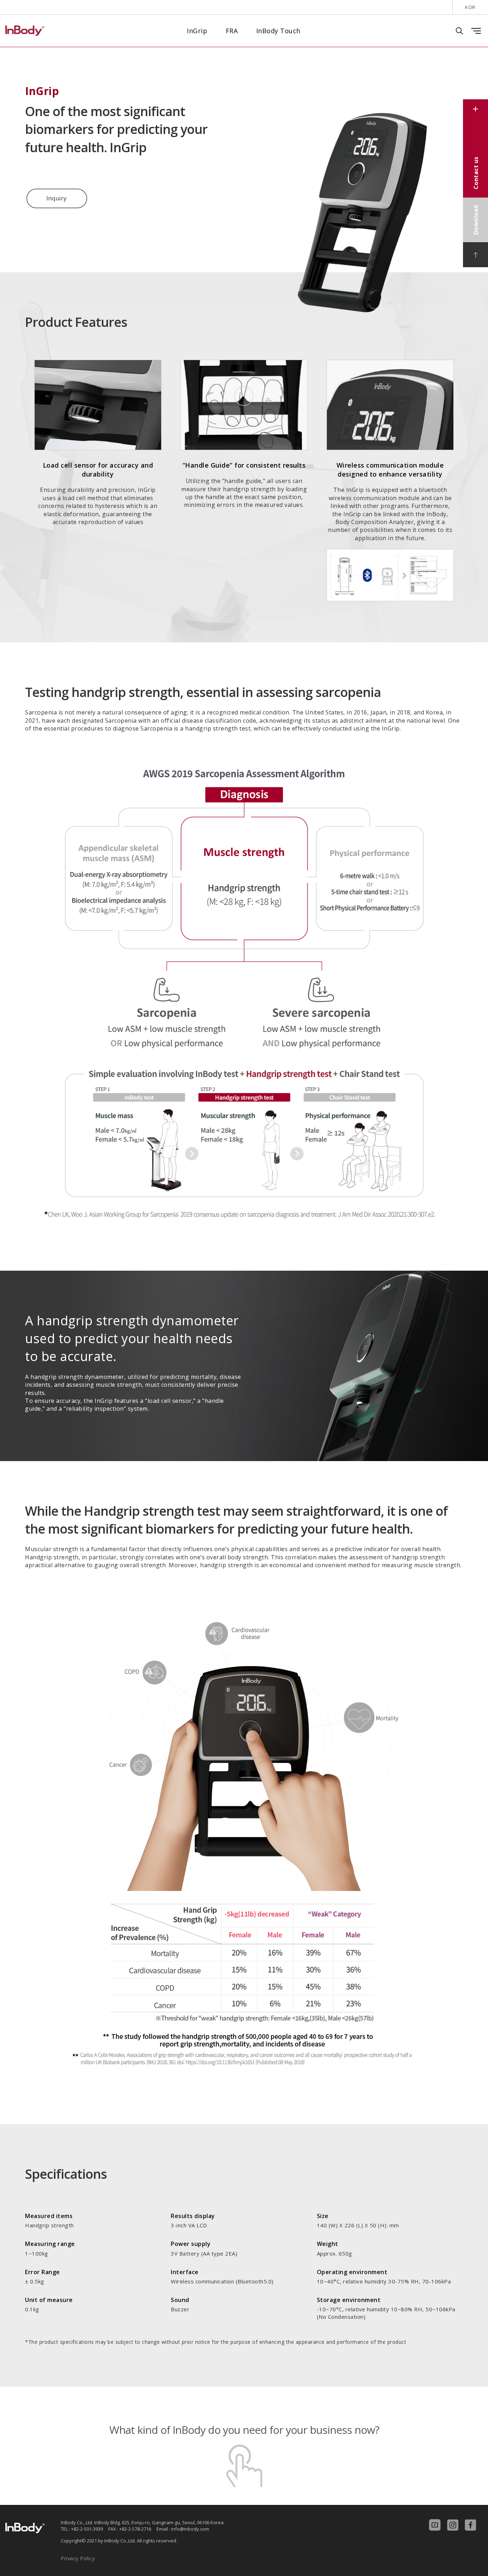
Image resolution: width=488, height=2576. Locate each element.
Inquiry (57, 198)
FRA (232, 31)
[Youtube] (438, 2525)
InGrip (197, 31)
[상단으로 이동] (475, 255)
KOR (470, 7)
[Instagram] (456, 2525)
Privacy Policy (78, 2558)
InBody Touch (278, 31)
